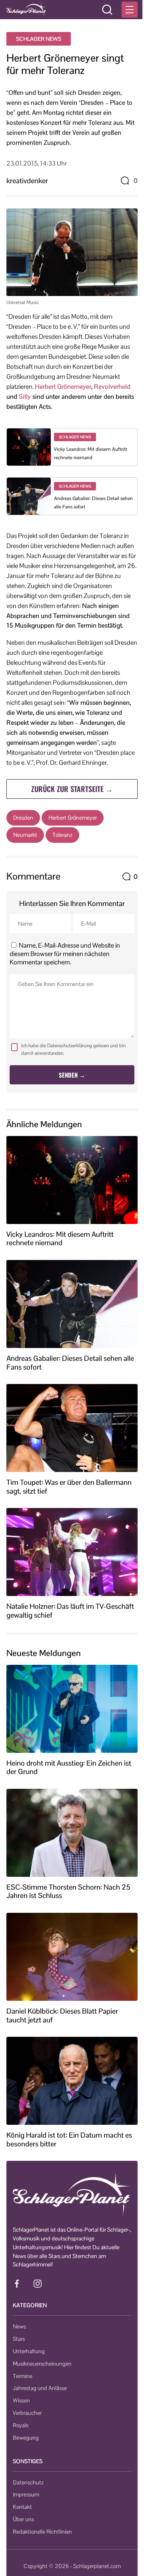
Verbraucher (27, 2413)
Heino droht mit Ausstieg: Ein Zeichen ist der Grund (69, 1767)
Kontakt (22, 2507)
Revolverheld (112, 387)
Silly (25, 397)
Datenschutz (28, 2482)
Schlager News (39, 39)
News (19, 2326)
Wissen (21, 2400)
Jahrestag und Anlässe (40, 2388)
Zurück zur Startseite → (72, 789)
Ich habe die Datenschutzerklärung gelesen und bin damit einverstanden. (73, 1049)
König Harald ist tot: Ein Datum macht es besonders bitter (69, 2139)
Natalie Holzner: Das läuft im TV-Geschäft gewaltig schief (70, 1611)
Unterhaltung (29, 2351)
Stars (19, 2339)
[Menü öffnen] (130, 10)
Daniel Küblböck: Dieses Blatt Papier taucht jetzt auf (62, 2015)
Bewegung (26, 2438)
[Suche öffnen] (107, 10)
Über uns (23, 2519)
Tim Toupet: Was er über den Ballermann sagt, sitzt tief (69, 1487)
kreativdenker (27, 181)
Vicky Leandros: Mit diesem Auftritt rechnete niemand (60, 1239)
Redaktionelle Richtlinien (42, 2532)
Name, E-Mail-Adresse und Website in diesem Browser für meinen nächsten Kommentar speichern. (65, 954)
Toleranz (62, 835)
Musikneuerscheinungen (42, 2364)
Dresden (23, 818)
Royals (21, 2425)
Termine (23, 2376)
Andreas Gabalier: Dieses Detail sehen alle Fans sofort (70, 1363)
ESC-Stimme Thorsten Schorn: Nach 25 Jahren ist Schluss (68, 1891)
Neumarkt (25, 835)
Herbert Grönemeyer (63, 387)
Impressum (26, 2494)
